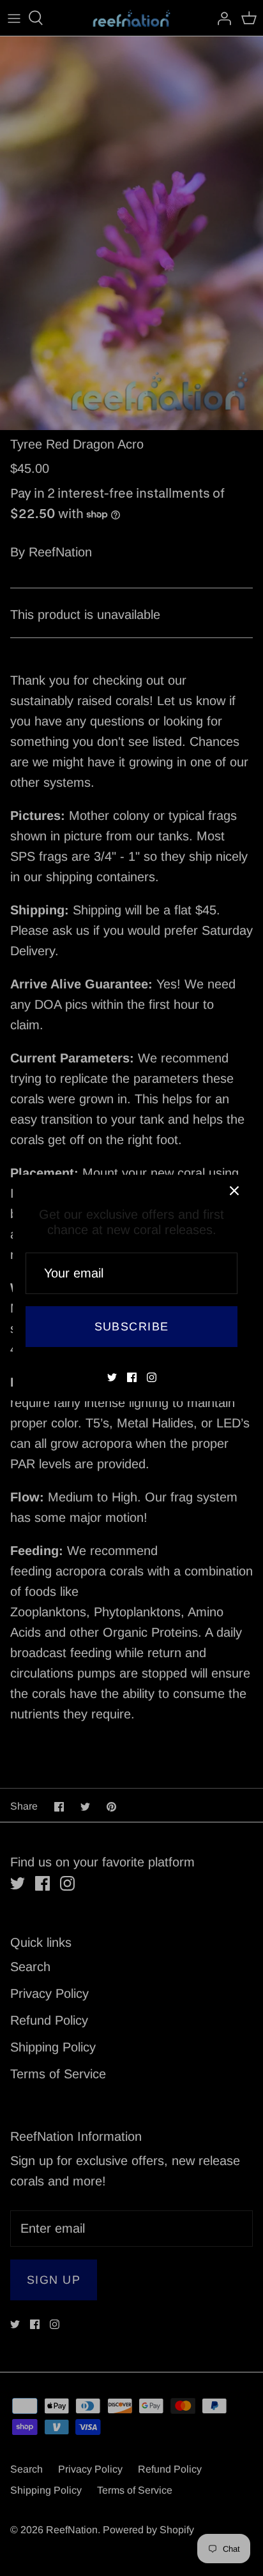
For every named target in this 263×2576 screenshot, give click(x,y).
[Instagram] (152, 1377)
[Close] (234, 1191)
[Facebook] (132, 1377)
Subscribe (132, 1327)
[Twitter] (112, 1377)
